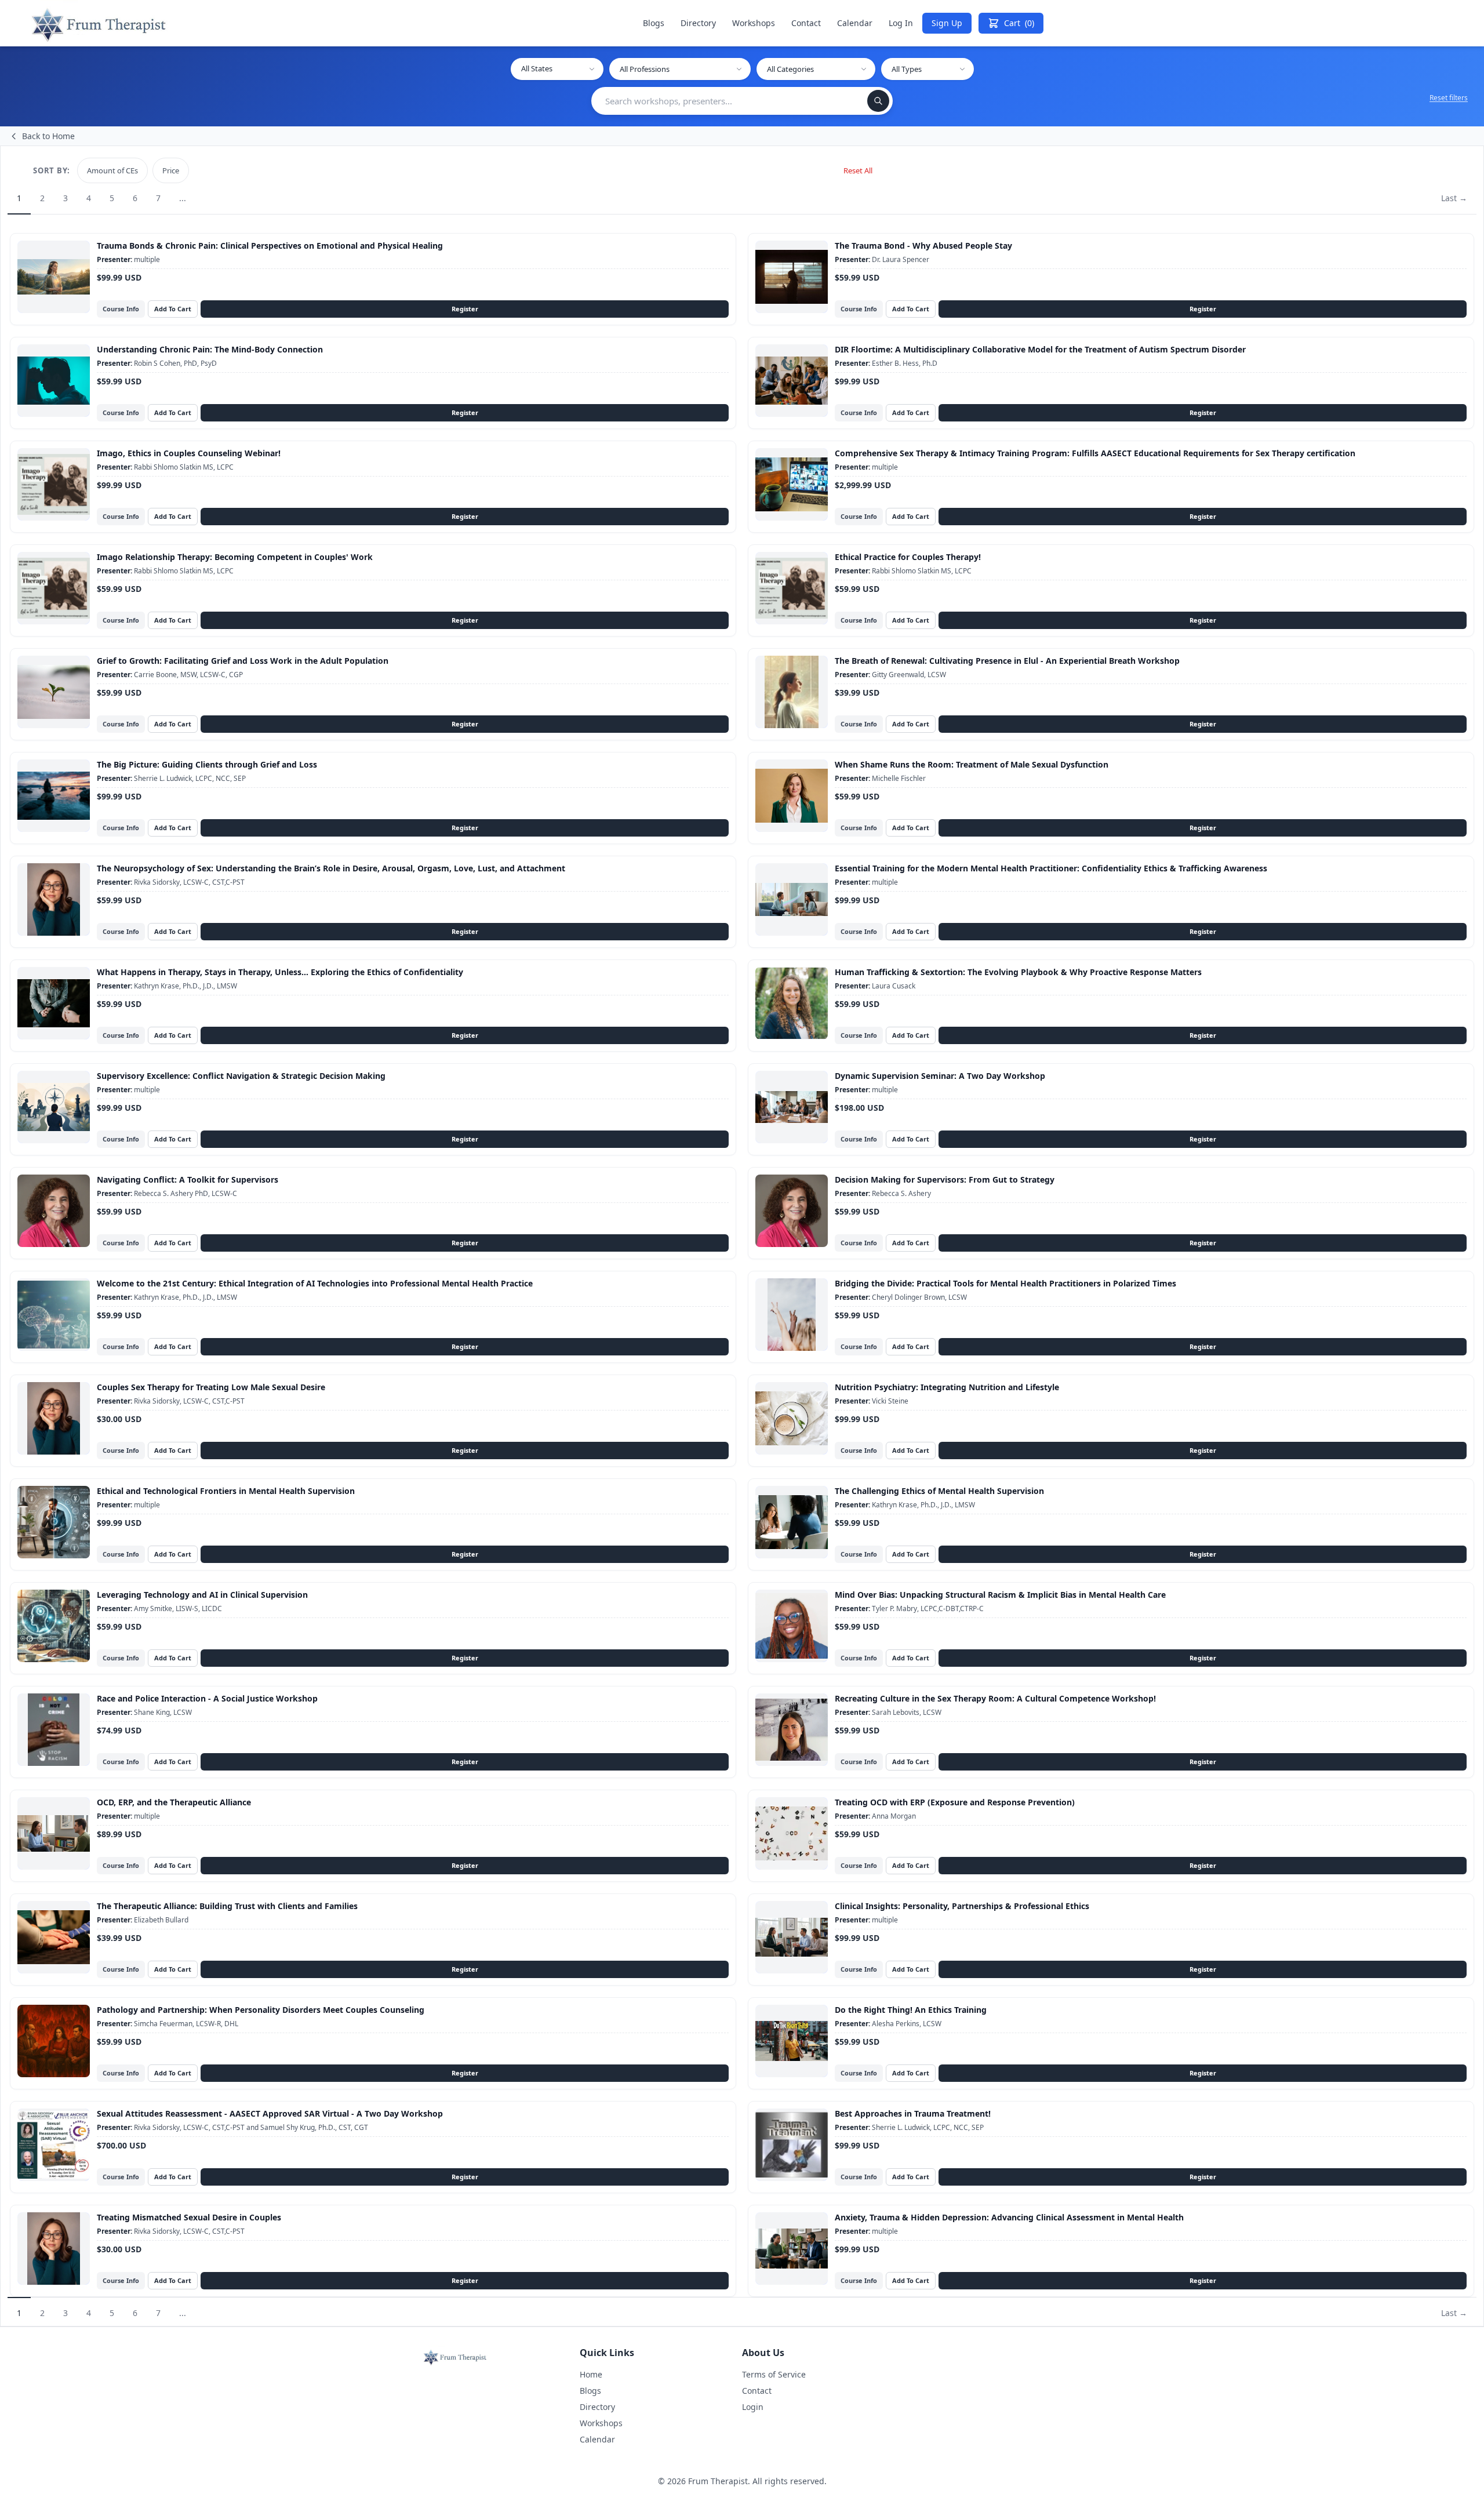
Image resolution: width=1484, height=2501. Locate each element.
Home (591, 2374)
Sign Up (947, 23)
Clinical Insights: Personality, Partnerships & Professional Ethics (962, 1906)
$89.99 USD (119, 1834)
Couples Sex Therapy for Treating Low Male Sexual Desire (211, 1387)
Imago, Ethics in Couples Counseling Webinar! (189, 453)
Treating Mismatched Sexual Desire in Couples (189, 2217)
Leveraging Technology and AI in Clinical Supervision (202, 1595)
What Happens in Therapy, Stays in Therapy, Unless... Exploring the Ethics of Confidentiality (280, 972)
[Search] (878, 101)
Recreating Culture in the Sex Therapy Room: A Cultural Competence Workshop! (995, 1698)
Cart (1019, 23)
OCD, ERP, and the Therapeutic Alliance (174, 1802)
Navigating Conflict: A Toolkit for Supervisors (188, 1179)
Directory (698, 23)
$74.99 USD (119, 1731)
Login (753, 2407)
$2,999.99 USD (863, 485)
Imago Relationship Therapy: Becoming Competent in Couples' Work (235, 557)
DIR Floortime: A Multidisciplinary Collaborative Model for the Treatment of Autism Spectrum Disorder (1040, 349)
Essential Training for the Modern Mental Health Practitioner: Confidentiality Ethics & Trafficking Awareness (1051, 868)
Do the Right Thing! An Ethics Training (911, 2010)
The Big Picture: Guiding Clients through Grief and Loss (207, 764)
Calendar (855, 23)
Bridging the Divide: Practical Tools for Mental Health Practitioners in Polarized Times (1005, 1283)
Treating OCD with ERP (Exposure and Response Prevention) (955, 1802)
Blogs (654, 23)
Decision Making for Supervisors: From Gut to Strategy (945, 1179)
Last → (1454, 198)
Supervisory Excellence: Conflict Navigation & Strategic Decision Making (241, 1076)
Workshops (754, 23)
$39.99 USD (857, 693)
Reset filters (1449, 98)
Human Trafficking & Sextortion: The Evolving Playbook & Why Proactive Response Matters (1018, 972)
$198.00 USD (859, 1108)
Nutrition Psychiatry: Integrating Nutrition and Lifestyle (947, 1387)
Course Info (121, 309)
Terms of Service (774, 2374)
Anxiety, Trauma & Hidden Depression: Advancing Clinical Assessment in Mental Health (1009, 2217)
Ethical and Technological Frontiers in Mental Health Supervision (226, 1491)
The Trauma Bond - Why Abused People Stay (923, 246)
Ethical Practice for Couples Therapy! (908, 557)
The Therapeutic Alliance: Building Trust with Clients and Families (227, 1906)
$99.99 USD (119, 278)
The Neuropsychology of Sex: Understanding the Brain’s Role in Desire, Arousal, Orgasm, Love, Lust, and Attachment (331, 868)
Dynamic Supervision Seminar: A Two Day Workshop (940, 1076)
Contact (806, 23)
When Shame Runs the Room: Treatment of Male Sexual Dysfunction (972, 764)
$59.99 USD (857, 278)
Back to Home (48, 136)
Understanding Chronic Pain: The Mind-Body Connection (210, 349)
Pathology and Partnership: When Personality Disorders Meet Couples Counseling (261, 2010)
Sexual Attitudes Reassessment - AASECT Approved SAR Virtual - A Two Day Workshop (270, 2113)
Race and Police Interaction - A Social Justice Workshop (207, 1698)
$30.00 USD (119, 1419)
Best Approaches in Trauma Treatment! (913, 2113)
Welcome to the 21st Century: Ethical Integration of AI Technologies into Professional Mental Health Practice (315, 1283)
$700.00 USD (121, 2146)
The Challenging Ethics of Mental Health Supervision (939, 1491)
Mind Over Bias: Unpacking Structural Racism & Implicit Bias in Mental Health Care (1000, 1595)
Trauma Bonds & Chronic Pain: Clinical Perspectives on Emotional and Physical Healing (270, 246)
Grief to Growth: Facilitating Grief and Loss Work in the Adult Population (243, 661)
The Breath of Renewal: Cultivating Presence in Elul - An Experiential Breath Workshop (1007, 661)
